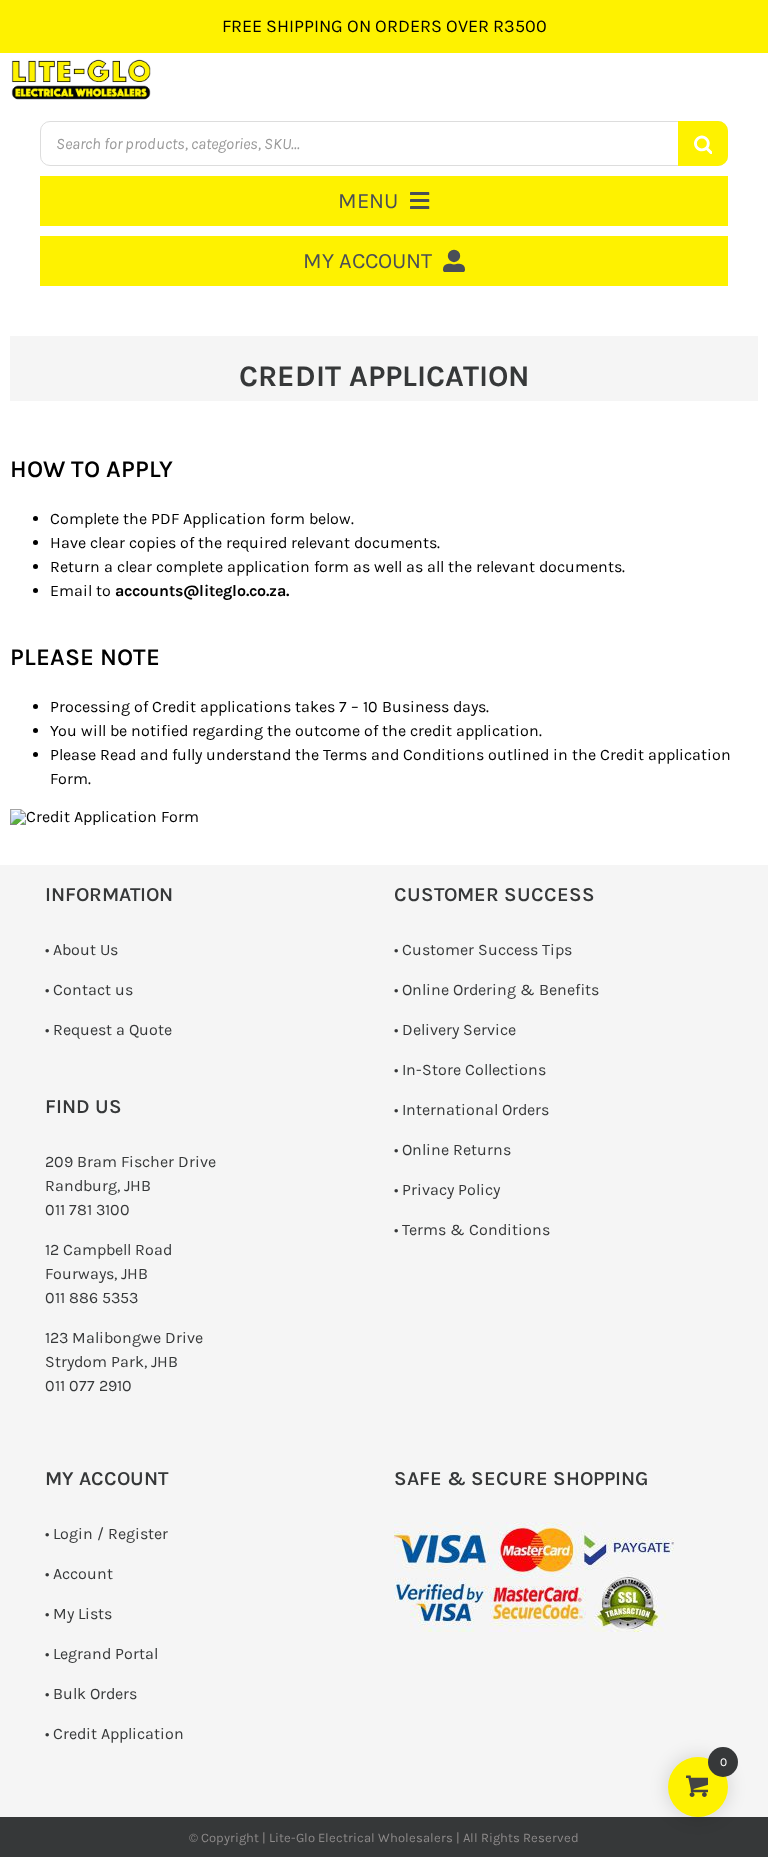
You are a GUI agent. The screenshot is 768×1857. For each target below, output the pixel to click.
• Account (79, 1573)
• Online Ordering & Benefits (496, 989)
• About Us (81, 949)
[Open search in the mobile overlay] (384, 143)
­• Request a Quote (108, 1029)
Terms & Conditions (476, 1229)
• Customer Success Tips (483, 949)
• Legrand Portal (101, 1653)
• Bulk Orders (91, 1693)
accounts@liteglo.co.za (200, 590)
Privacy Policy (451, 1189)
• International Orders (471, 1109)
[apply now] (104, 816)
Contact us (93, 989)
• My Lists (78, 1613)
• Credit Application (114, 1733)
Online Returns (456, 1149)
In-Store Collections (474, 1069)
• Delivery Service (455, 1029)
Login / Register (110, 1533)
